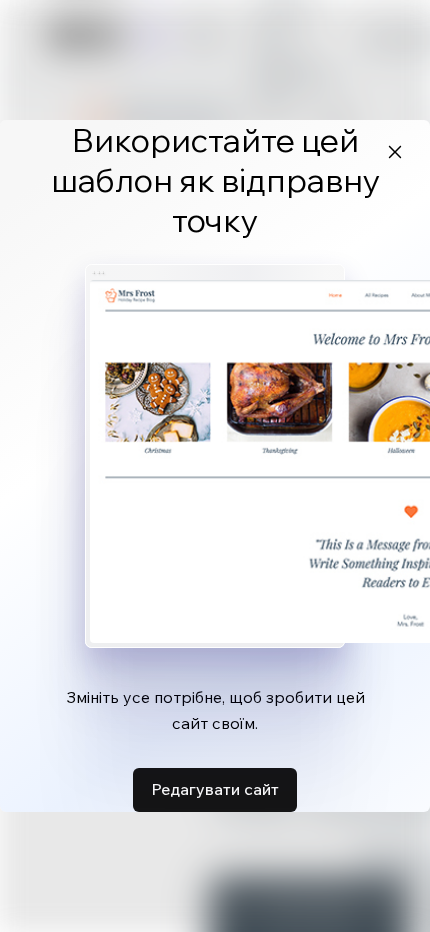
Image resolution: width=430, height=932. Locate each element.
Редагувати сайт (215, 789)
